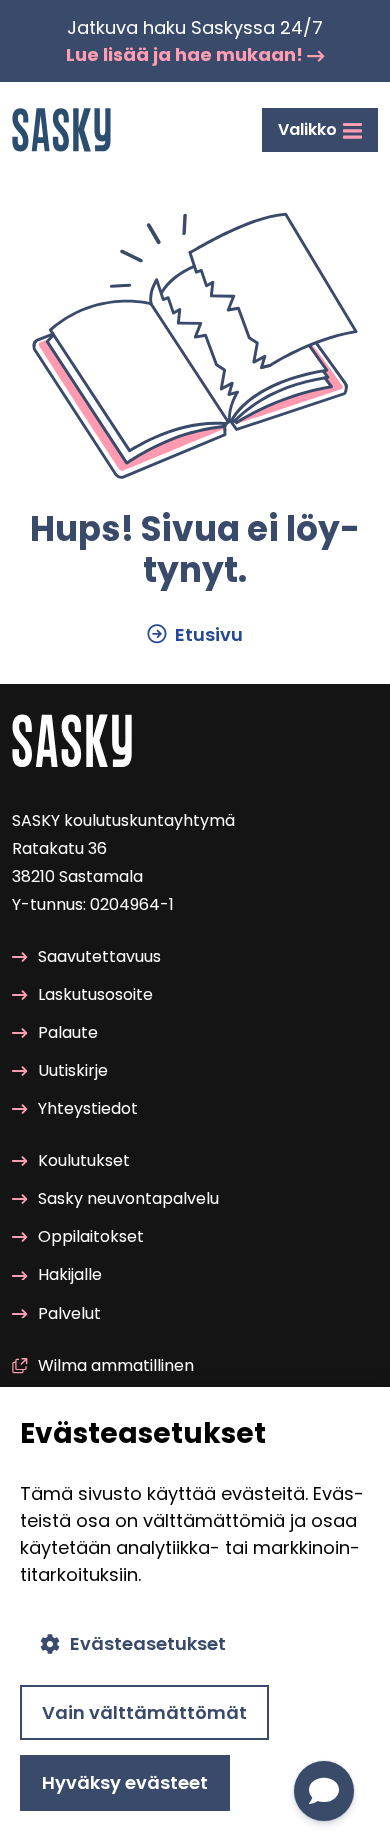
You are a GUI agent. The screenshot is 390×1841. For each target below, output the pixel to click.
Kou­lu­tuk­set (84, 1160)
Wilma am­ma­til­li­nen (116, 1365)
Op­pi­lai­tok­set (91, 1236)
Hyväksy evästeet (125, 1782)
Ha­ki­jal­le (70, 1274)
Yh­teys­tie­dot (88, 1108)
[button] (324, 1791)
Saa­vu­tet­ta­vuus (99, 956)
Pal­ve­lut (69, 1313)
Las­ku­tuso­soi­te (95, 994)
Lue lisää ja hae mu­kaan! (186, 54)
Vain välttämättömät (144, 1712)
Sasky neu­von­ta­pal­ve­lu (128, 1198)
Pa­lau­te (68, 1032)
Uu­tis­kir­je (73, 1070)
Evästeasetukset (148, 1643)
